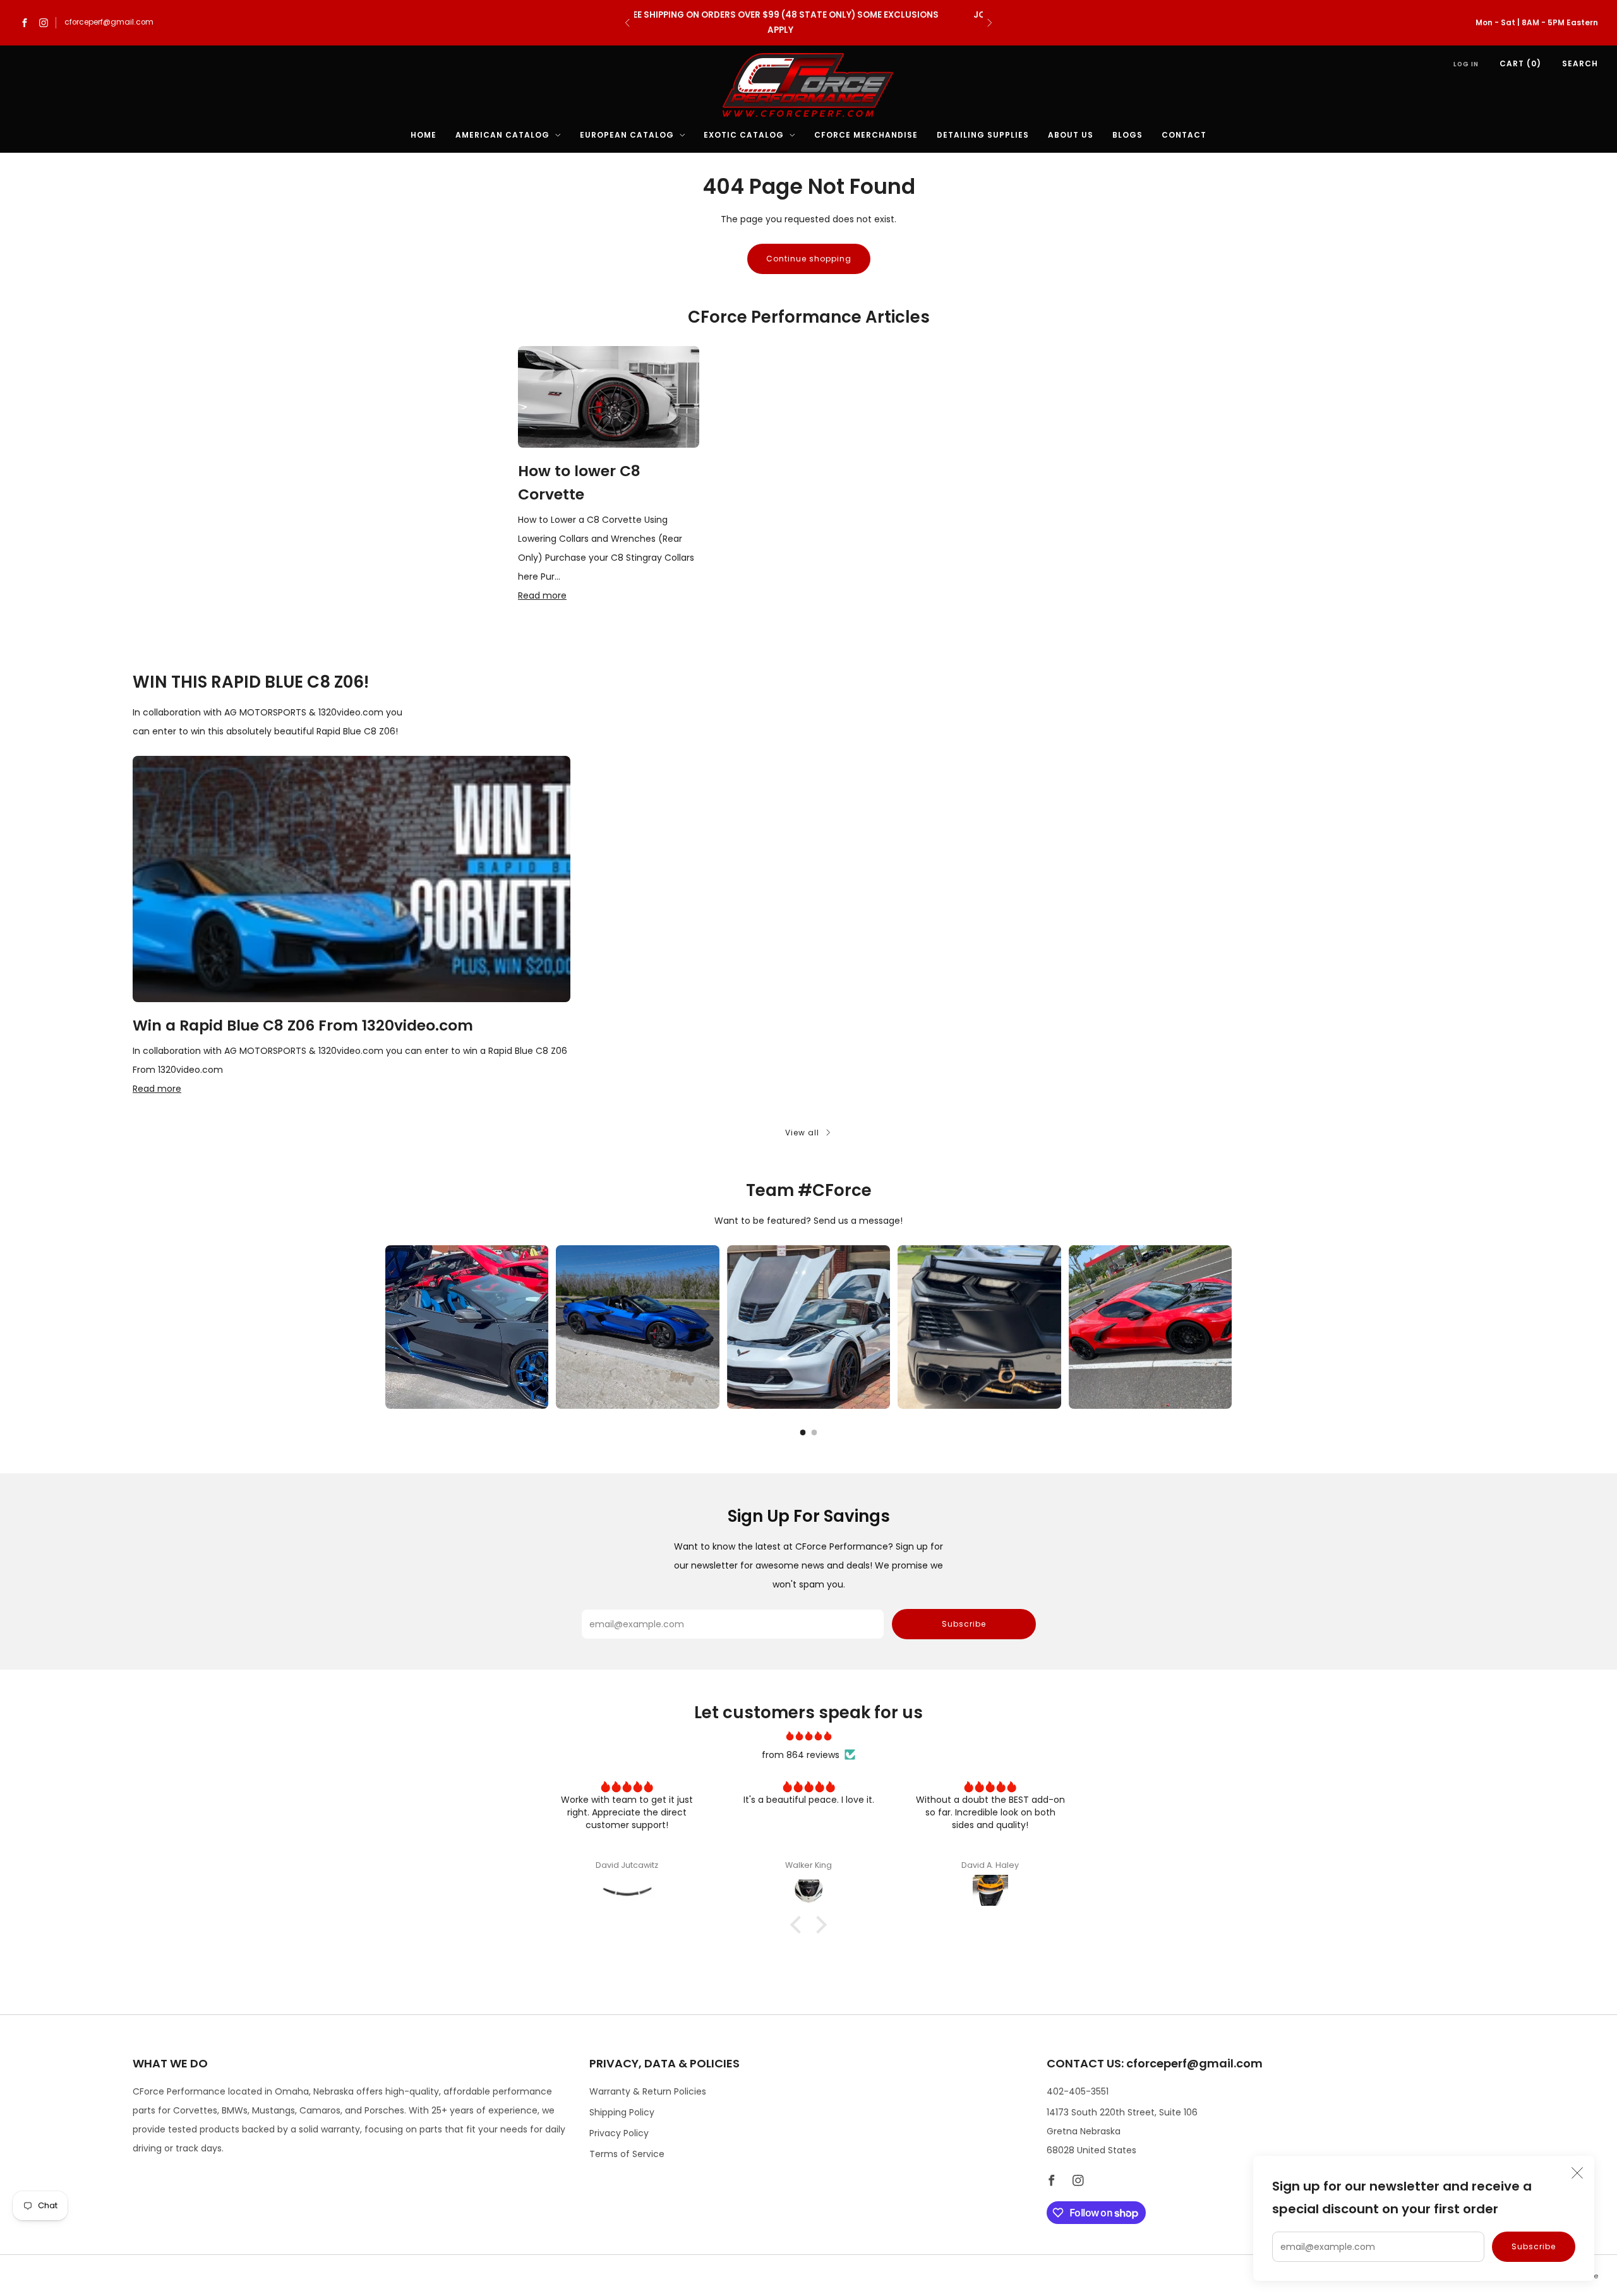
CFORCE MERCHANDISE (866, 135)
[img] (808, 1736)
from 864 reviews (801, 1755)
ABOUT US (1071, 135)
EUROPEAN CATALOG (627, 135)
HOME (424, 135)
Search (1580, 63)
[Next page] (1232, 1327)
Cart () (1520, 63)
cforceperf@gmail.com (109, 22)
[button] (799, 1925)
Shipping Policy (622, 2112)
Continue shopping (809, 259)
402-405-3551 (1078, 2091)
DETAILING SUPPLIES (983, 135)
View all (802, 1133)
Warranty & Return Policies (648, 2091)
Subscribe (1534, 2246)
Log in (1466, 64)
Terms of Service (627, 2154)
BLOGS (1127, 135)
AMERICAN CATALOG (502, 135)
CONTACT (1184, 135)
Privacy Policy (619, 2133)
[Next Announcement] (990, 23)
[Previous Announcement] (627, 23)
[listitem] (808, 23)
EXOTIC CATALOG (744, 135)
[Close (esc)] (1577, 2173)
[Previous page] (385, 1327)
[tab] (803, 1432)
